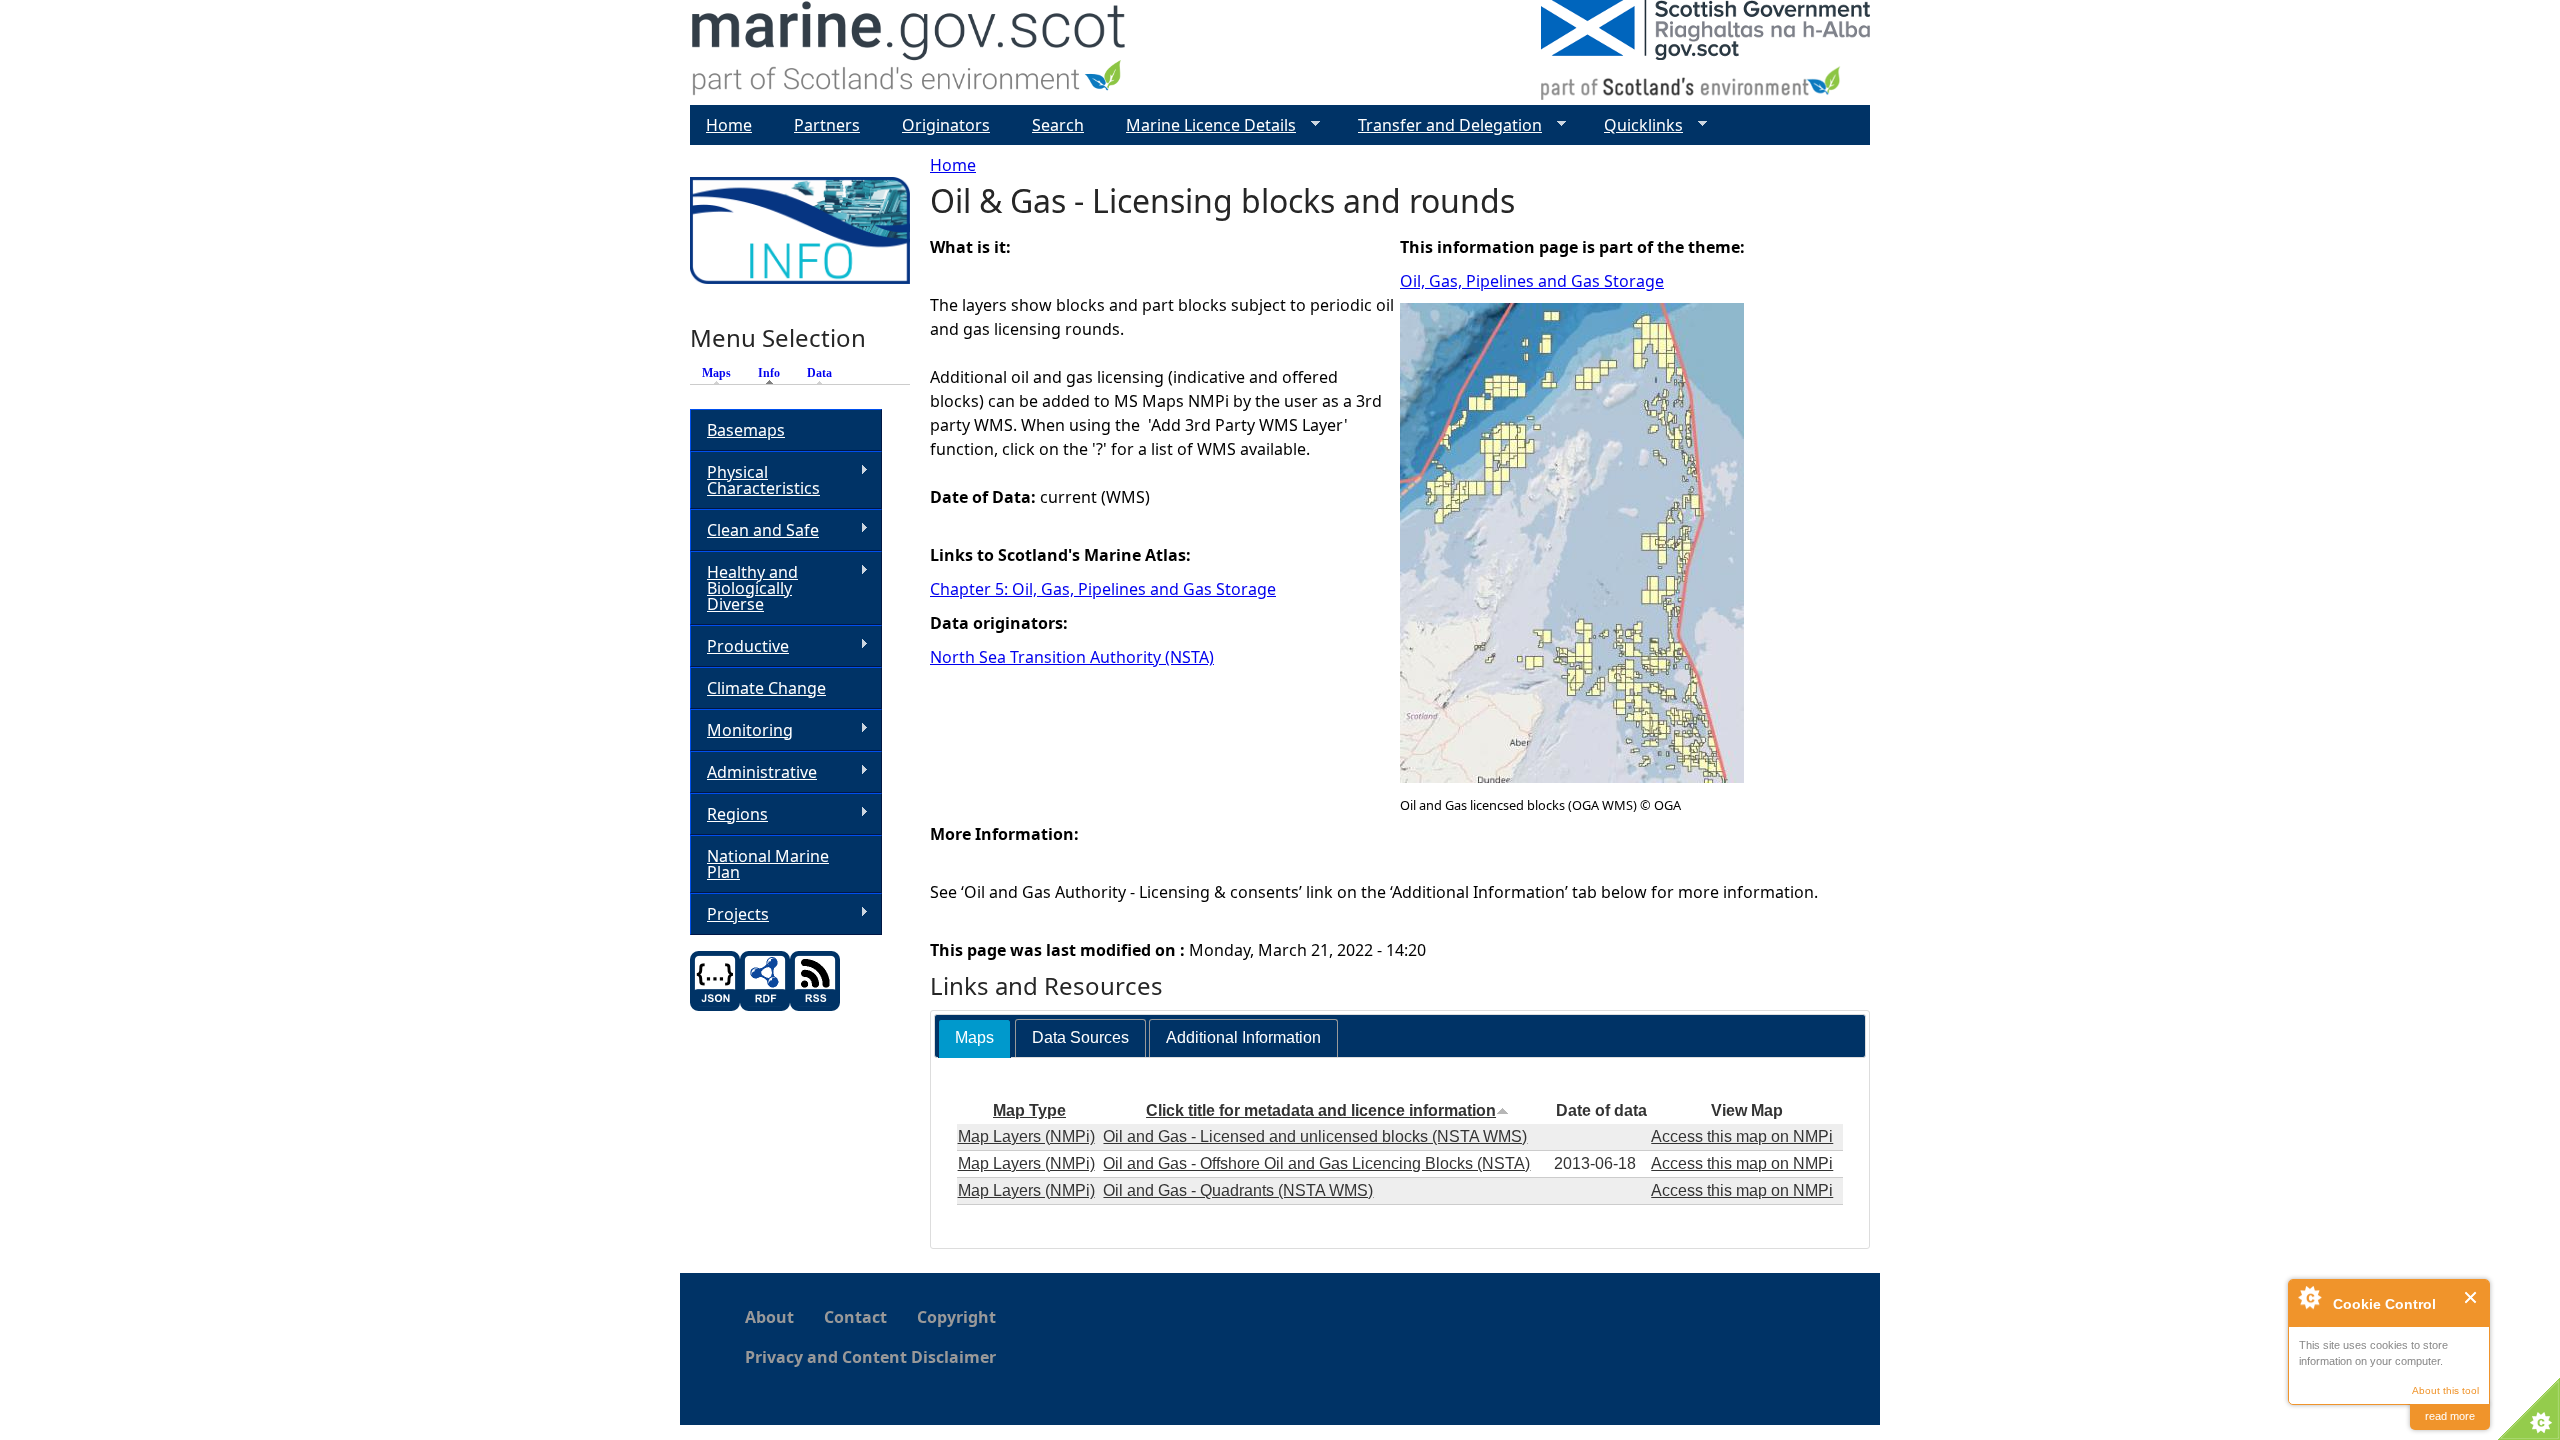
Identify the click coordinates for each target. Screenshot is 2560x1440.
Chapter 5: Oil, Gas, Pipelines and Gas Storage (1103, 589)
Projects (729, 914)
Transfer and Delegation (1442, 125)
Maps (716, 373)
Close (2471, 1297)
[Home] (909, 52)
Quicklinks (1635, 125)
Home (953, 165)
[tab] (974, 1038)
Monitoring (741, 730)
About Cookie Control (2309, 1297)
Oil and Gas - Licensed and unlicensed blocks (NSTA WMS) (1315, 1136)
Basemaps (746, 430)
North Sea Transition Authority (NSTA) (1072, 657)
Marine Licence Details (1203, 125)
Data (819, 373)
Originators (946, 125)
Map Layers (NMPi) (1026, 1136)
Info (774, 373)
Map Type (1029, 1110)
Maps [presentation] (974, 1037)
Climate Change (766, 688)
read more (2450, 1416)
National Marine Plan (768, 864)
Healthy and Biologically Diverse (744, 588)
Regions (729, 814)
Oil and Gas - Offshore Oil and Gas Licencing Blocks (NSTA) (1316, 1163)
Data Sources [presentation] (1080, 1037)
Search (1058, 125)
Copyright (956, 1317)
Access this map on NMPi (1742, 1136)
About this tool (2445, 1390)
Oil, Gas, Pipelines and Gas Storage (1532, 281)
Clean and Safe (754, 530)
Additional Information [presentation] (1243, 1037)
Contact (855, 1317)
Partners (827, 125)
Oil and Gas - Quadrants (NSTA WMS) (1238, 1190)
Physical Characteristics (755, 480)
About (769, 1317)
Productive (739, 646)
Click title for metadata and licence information (1321, 1110)
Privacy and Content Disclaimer (870, 1357)
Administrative (753, 772)
